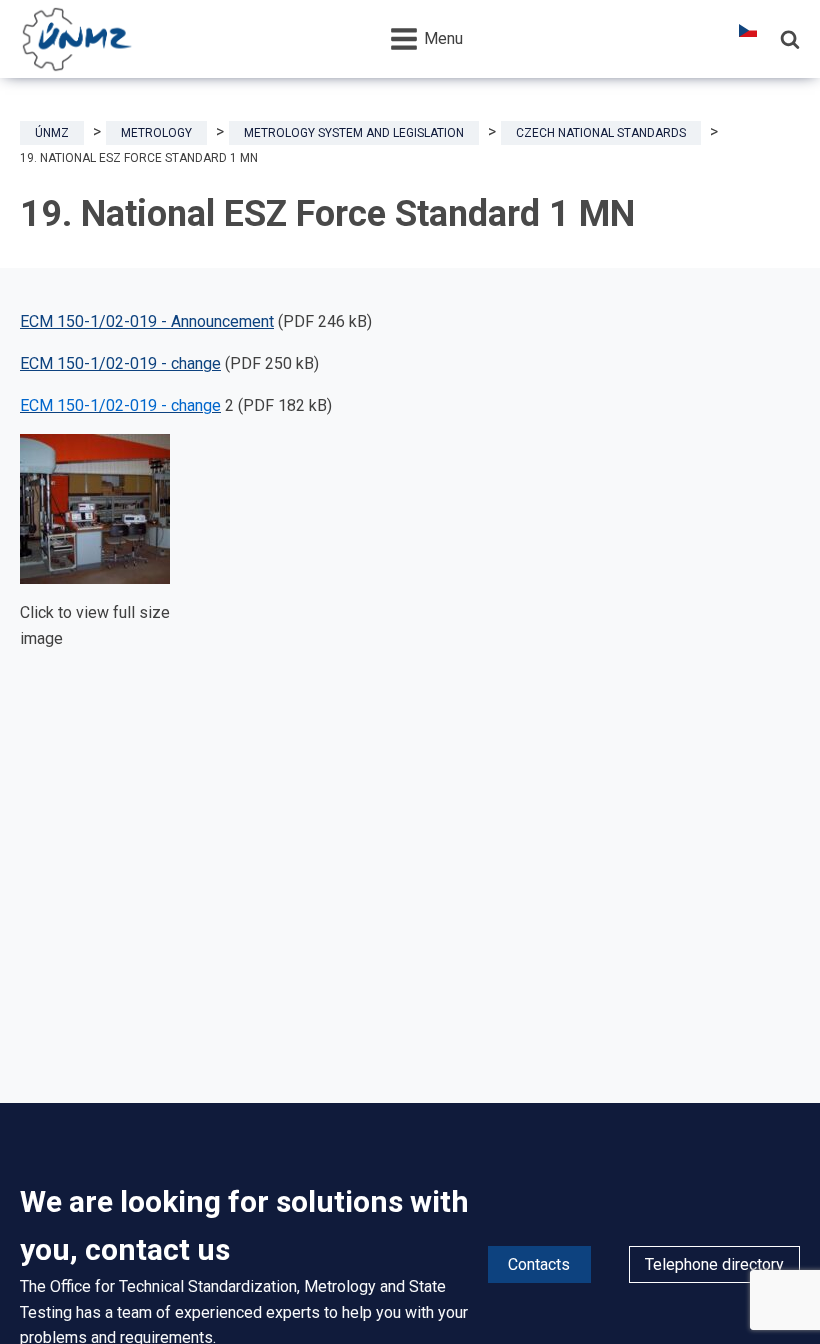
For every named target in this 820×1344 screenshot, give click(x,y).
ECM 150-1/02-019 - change (120, 363)
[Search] (790, 39)
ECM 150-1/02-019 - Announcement (147, 321)
